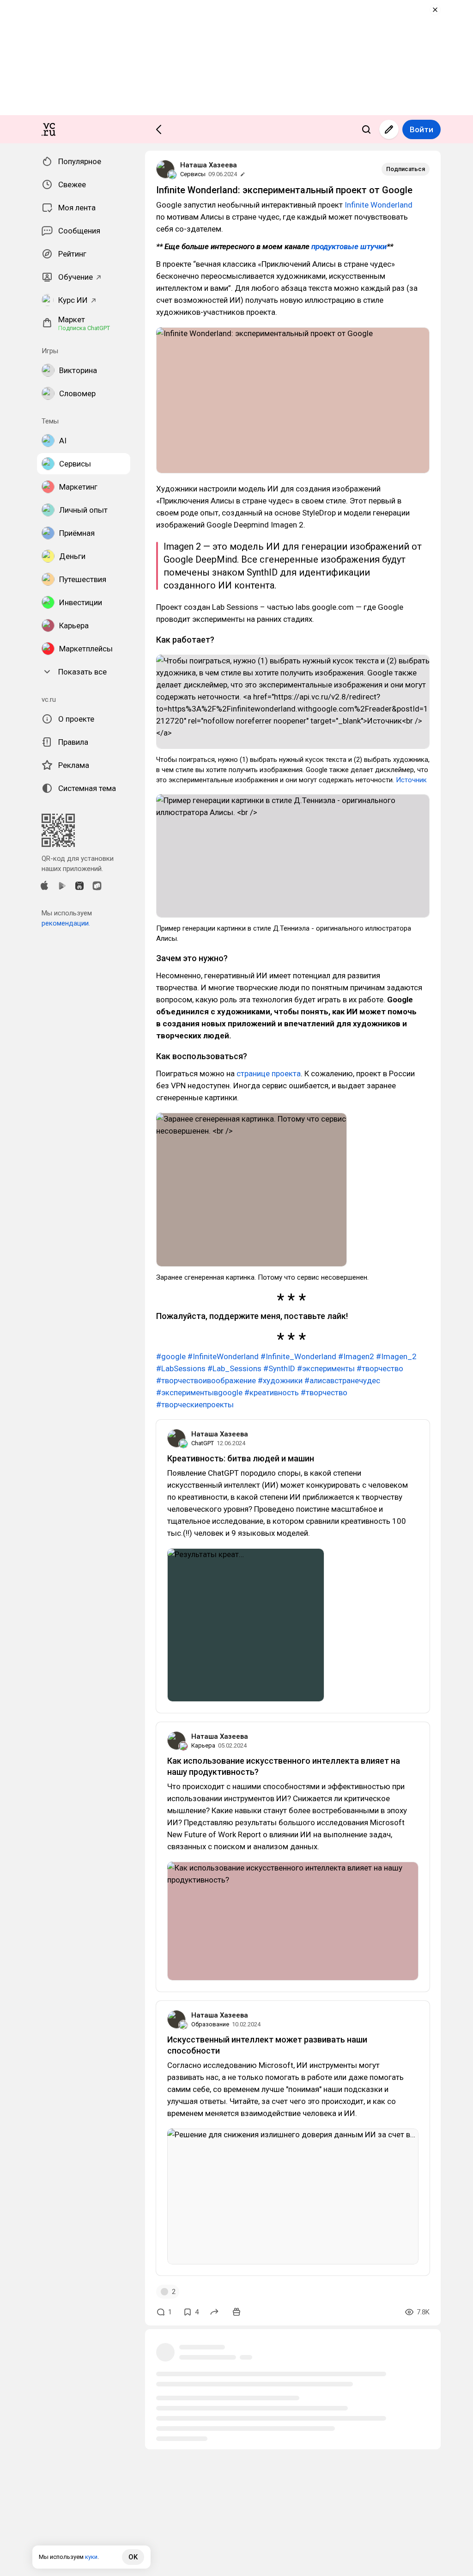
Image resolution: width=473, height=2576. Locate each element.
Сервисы (193, 174)
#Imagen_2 (396, 1356)
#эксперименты (326, 1368)
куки (91, 2557)
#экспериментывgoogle (199, 1392)
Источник (411, 780)
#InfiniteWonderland (223, 1356)
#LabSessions (181, 1368)
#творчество (380, 1368)
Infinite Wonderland (379, 205)
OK (133, 2557)
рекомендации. (66, 923)
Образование (210, 2024)
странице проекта (269, 1073)
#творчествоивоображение (206, 1380)
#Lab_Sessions (234, 1368)
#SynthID (279, 1368)
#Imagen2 (356, 1356)
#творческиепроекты (195, 1405)
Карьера (203, 1745)
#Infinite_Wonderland (298, 1356)
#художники (280, 1380)
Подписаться (406, 169)
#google (171, 1356)
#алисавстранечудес (342, 1380)
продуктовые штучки (349, 246)
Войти (421, 129)
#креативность (272, 1392)
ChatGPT (203, 1443)
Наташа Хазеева (209, 165)
